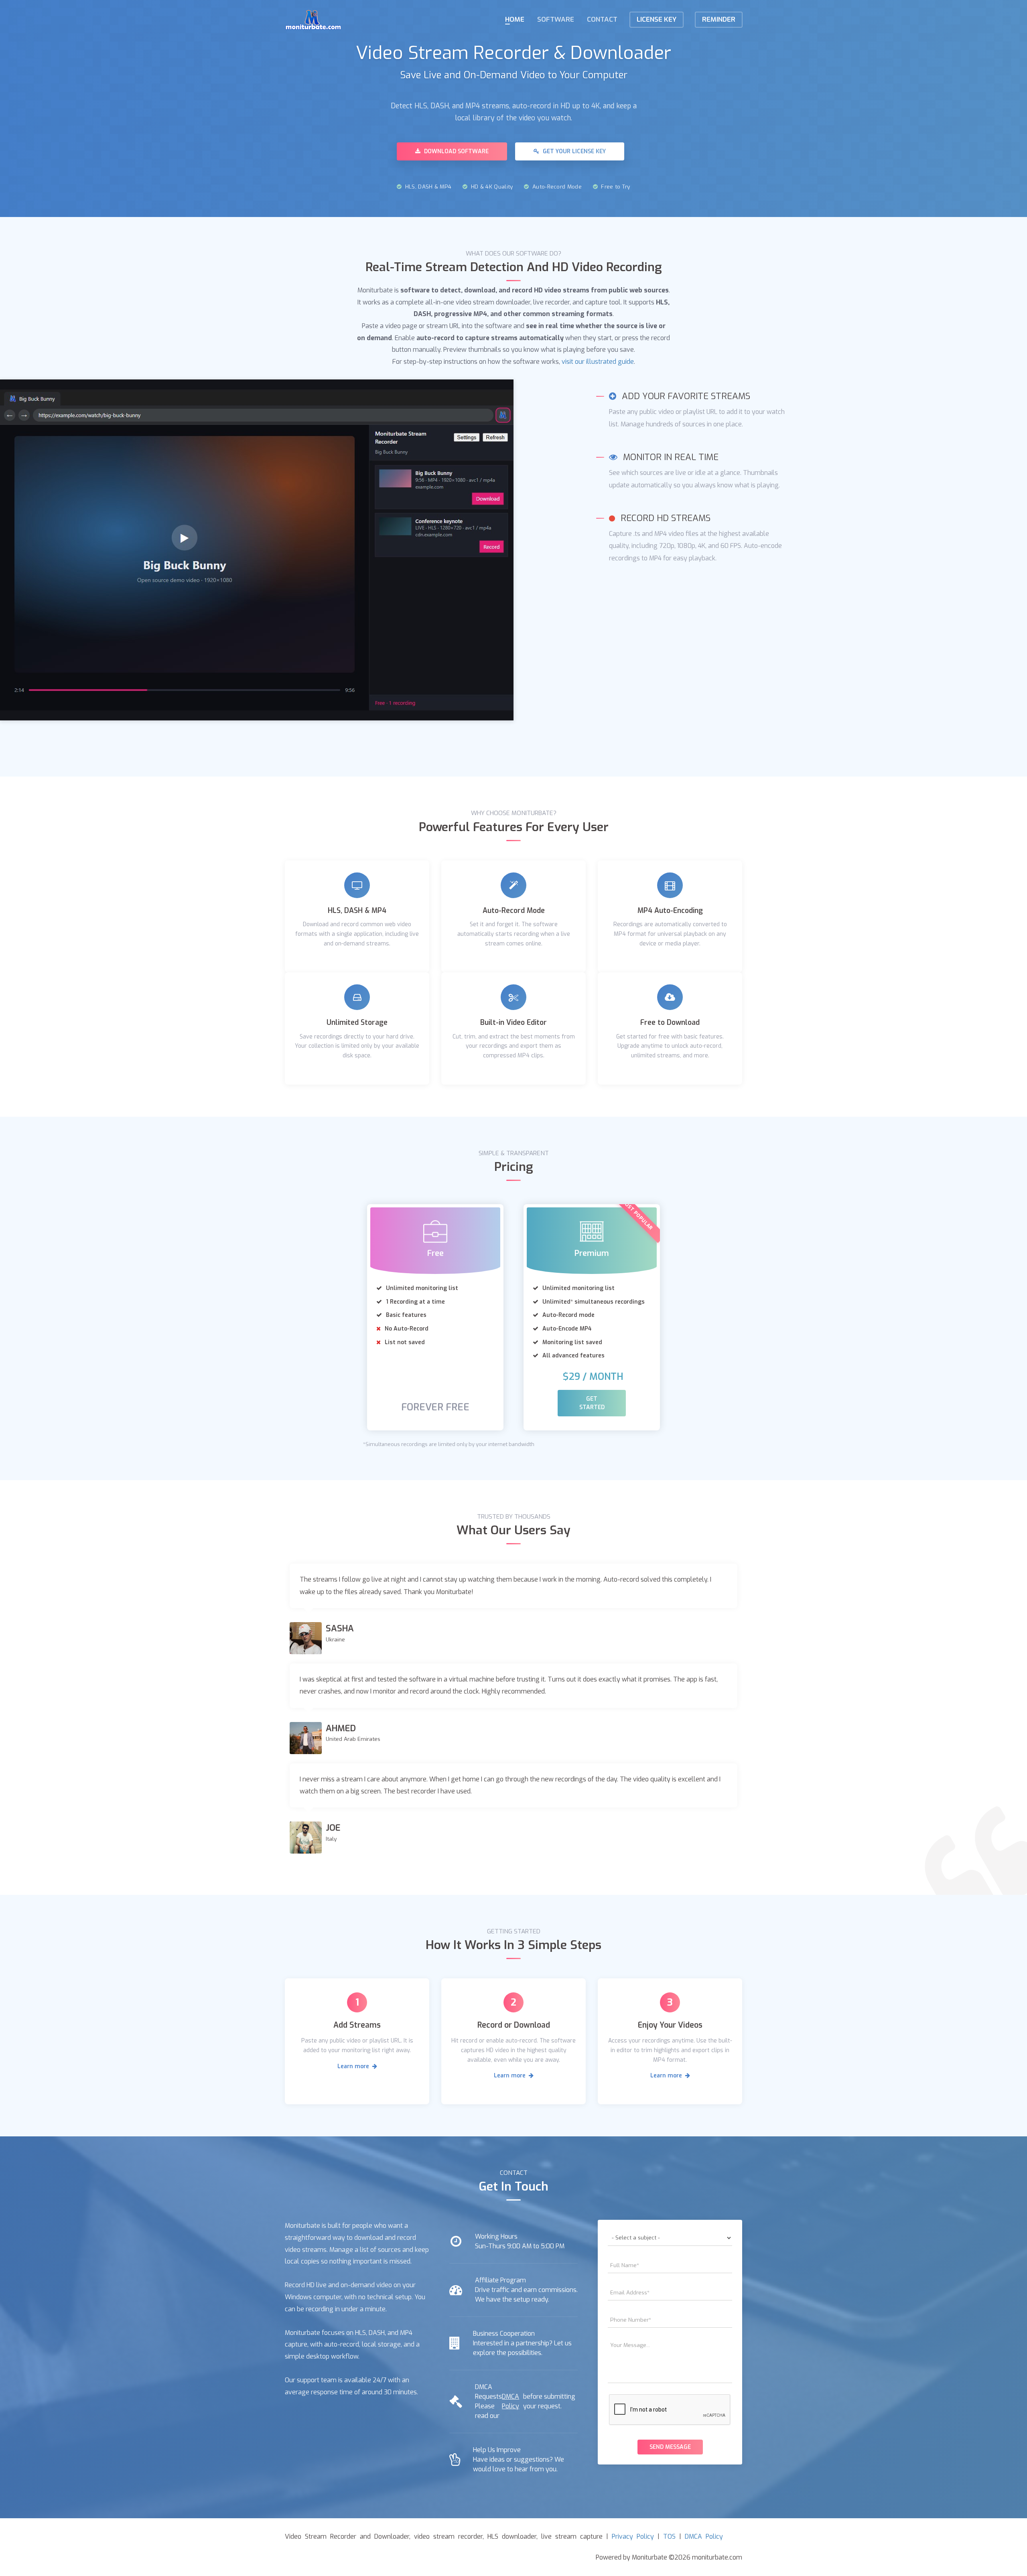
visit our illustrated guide (598, 362)
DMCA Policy (510, 2401)
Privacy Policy (633, 2536)
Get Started (592, 1403)
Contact (602, 19)
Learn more (354, 2066)
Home (515, 19)
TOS (669, 2536)
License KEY (657, 19)
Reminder (719, 19)
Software (556, 19)
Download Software (456, 151)
